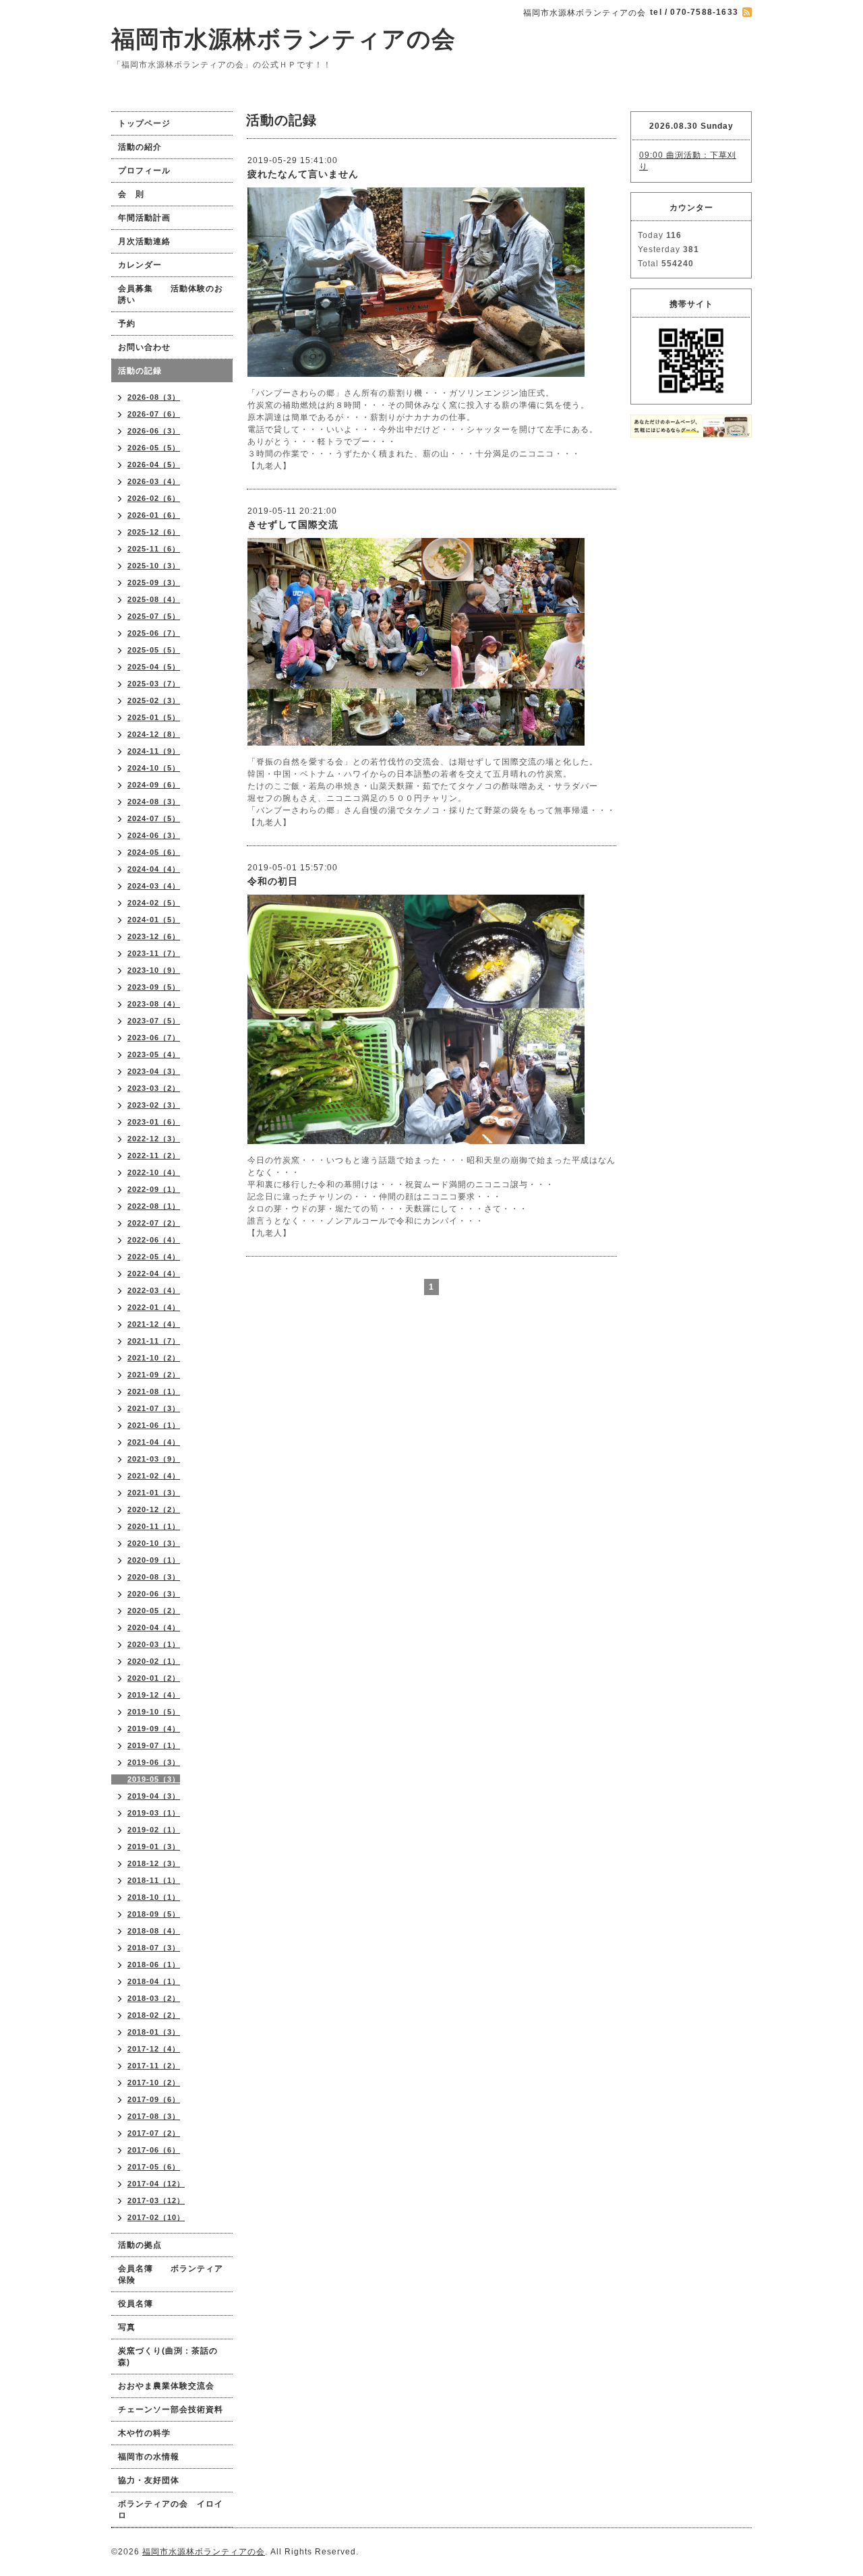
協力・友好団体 (149, 2480)
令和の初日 (273, 881)
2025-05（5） (154, 650)
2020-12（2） (154, 1509)
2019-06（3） (154, 1762)
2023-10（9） (154, 970)
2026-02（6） (154, 498)
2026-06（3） (154, 431)
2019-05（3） (154, 1779)
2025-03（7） (154, 684)
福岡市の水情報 (149, 2457)
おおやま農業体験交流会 (166, 2386)
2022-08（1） (154, 1206)
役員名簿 (136, 2304)
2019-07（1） (154, 1745)
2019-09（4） (154, 1729)
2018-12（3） (154, 1863)
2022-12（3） (154, 1139)
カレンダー (140, 265)
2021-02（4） (154, 1476)
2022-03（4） (154, 1290)
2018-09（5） (154, 1914)
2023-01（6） (154, 1122)
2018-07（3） (154, 1948)
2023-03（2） (154, 1088)
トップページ (144, 123)
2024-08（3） (154, 802)
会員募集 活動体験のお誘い (171, 294)
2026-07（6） (154, 414)
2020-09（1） (154, 1560)
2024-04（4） (154, 869)
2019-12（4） (154, 1695)
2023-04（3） (154, 1071)
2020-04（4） (154, 1627)
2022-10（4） (154, 1172)
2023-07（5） (154, 1021)
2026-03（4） (154, 481)
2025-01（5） (154, 717)
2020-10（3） (154, 1543)
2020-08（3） (154, 1577)
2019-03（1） (154, 1813)
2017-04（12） (156, 2184)
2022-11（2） (154, 1156)
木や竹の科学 (144, 2433)
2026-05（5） (154, 448)
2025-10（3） (154, 566)
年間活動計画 (144, 218)
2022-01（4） (154, 1307)
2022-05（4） (154, 1257)
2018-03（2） (154, 1998)
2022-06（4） (154, 1240)
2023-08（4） (154, 1004)
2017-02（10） (156, 2217)
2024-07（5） (154, 818)
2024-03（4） (154, 886)
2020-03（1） (154, 1644)
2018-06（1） (154, 1965)
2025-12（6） (154, 532)
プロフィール (144, 171)
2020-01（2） (154, 1678)
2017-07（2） (154, 2133)
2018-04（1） (154, 1981)
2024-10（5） (154, 768)
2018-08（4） (154, 1931)
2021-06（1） (154, 1425)
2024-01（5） (154, 920)
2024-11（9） (154, 751)
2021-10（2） (154, 1358)
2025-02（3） (154, 700)
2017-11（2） (154, 2066)
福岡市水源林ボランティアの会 (284, 39)
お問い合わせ (144, 347)
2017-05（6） (154, 2167)
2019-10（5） (154, 1712)
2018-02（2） (154, 2015)
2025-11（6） (154, 549)
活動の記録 (140, 371)
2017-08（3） (154, 2116)
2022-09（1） (154, 1189)
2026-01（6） (154, 515)
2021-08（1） (154, 1391)
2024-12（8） (154, 734)
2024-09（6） (154, 785)
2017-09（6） (154, 2099)
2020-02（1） (154, 1661)
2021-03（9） (154, 1459)
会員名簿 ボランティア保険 (171, 2274)
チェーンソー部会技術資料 (171, 2409)
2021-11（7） (154, 1341)
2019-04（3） (154, 1796)
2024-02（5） (154, 903)
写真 (127, 2327)
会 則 (131, 194)
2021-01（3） (154, 1493)
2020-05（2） (154, 1611)
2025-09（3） (154, 582)
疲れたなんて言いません (303, 174)
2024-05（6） (154, 852)
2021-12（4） (154, 1324)
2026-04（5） (154, 465)
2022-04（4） (154, 1274)
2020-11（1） (154, 1526)
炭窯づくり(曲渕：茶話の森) (168, 2357)
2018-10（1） (154, 1897)
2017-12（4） (154, 2049)
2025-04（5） (154, 667)
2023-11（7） (154, 953)
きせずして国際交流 (293, 525)
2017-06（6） (154, 2150)
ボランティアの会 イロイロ (171, 2510)
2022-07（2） (154, 1223)
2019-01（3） (154, 1847)
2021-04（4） (154, 1442)
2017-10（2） (154, 2083)
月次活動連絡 (144, 241)
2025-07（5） (154, 616)
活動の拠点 (140, 2245)
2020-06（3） (154, 1594)
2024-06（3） (154, 835)
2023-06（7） (154, 1038)
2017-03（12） (156, 2200)
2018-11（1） (154, 1880)
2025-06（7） (154, 633)
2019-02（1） (154, 1830)
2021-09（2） (154, 1375)
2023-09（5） (154, 987)
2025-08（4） (154, 599)
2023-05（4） (154, 1054)
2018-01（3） (154, 2032)
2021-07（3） (154, 1408)
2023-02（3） (154, 1105)
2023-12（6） (154, 936)
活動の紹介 (140, 147)
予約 (127, 324)
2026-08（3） (154, 397)
